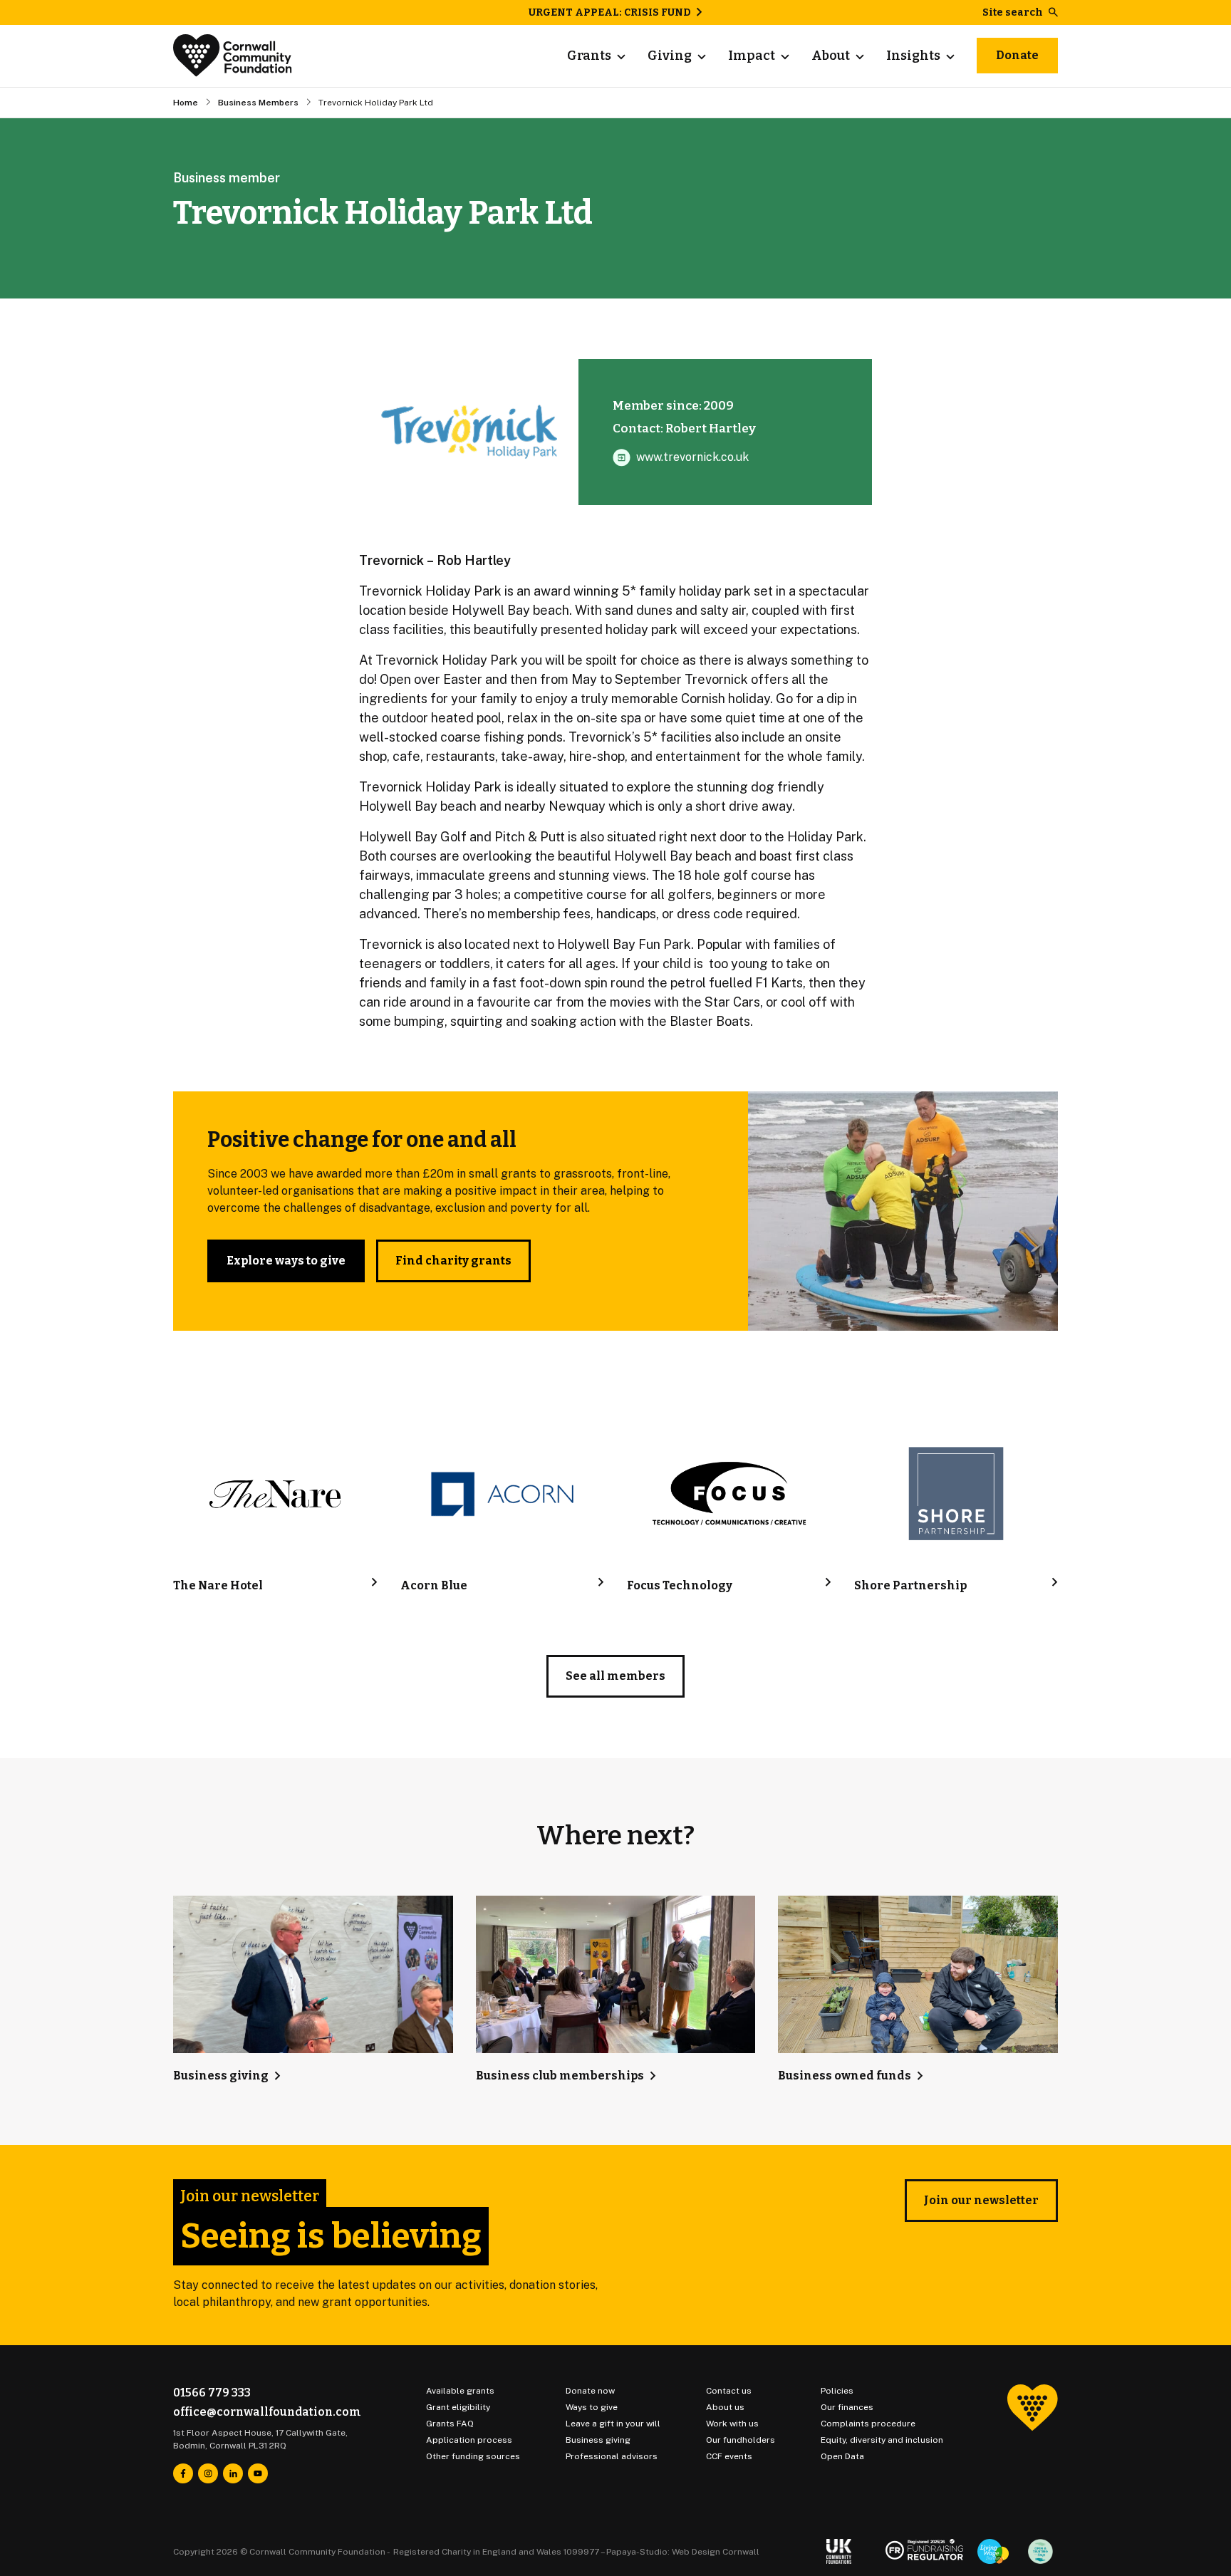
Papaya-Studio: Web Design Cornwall (683, 2552)
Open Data (842, 2456)
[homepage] (233, 56)
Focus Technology (680, 1585)
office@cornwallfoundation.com (267, 2412)
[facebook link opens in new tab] (183, 2473)
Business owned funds (845, 2076)
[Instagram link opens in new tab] (208, 2473)
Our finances (847, 2407)
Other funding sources (473, 2456)
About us (725, 2407)
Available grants (460, 2391)
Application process (469, 2440)
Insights (913, 56)
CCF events (729, 2456)
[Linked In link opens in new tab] (233, 2473)
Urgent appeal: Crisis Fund (610, 12)
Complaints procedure (868, 2424)
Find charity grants (453, 1261)
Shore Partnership (910, 1585)
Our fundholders (741, 2440)
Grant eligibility (458, 2407)
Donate (1017, 55)
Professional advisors (612, 2456)
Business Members (258, 103)
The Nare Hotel (218, 1585)
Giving (670, 56)
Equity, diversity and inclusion (882, 2440)
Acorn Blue (434, 1585)
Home (186, 103)
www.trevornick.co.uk (692, 457)
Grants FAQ (450, 2424)
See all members (615, 1676)
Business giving (221, 2076)
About (831, 56)
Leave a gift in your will (613, 2424)
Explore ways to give (286, 1261)
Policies (837, 2391)
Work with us (732, 2424)
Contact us (729, 2391)
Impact (752, 56)
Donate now (590, 2391)
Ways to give (592, 2407)
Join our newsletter (981, 2200)
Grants (589, 56)
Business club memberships (560, 2076)
